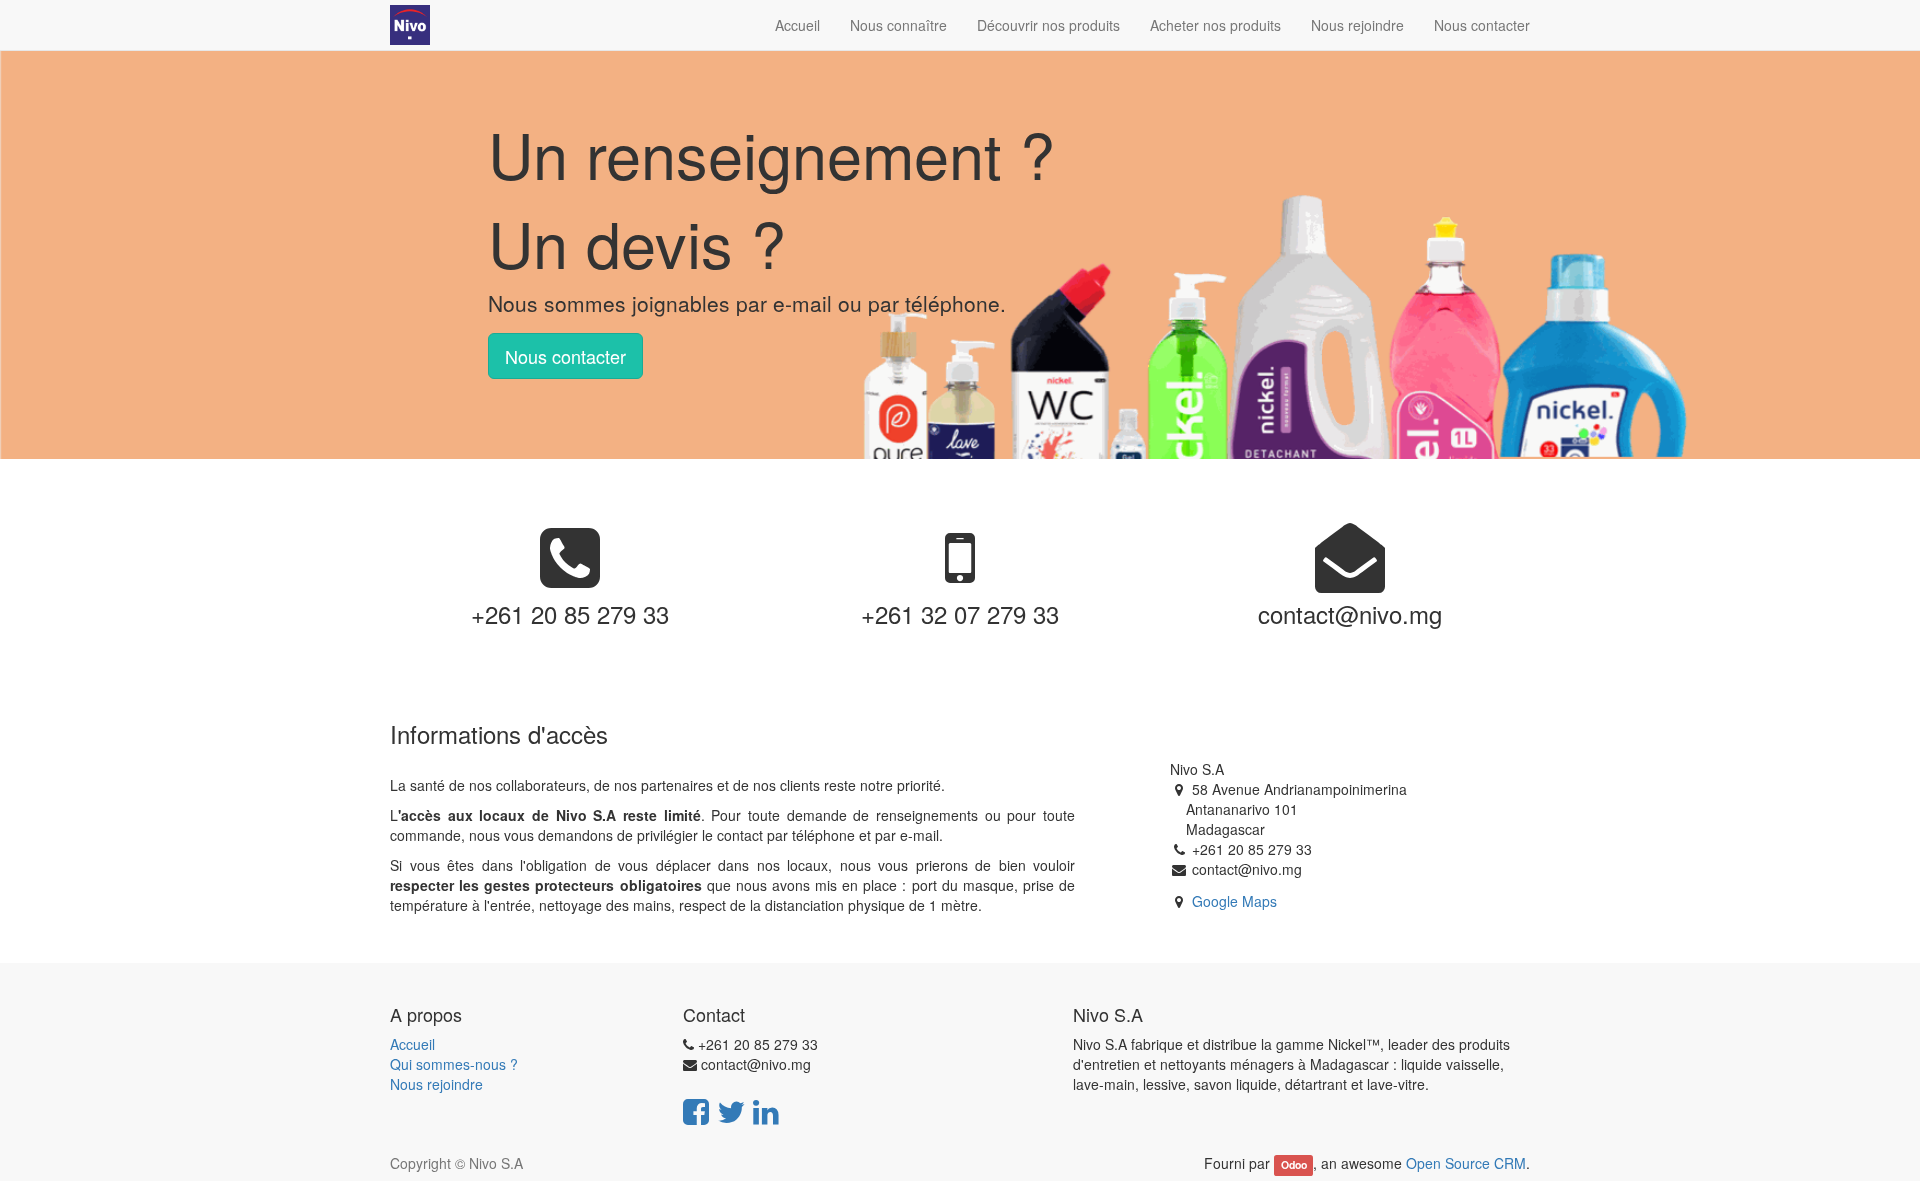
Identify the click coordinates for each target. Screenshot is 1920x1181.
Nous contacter (565, 356)
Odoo (1294, 1164)
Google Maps (1234, 901)
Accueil (412, 1044)
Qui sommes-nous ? (454, 1064)
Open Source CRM (1466, 1163)
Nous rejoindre (436, 1084)
